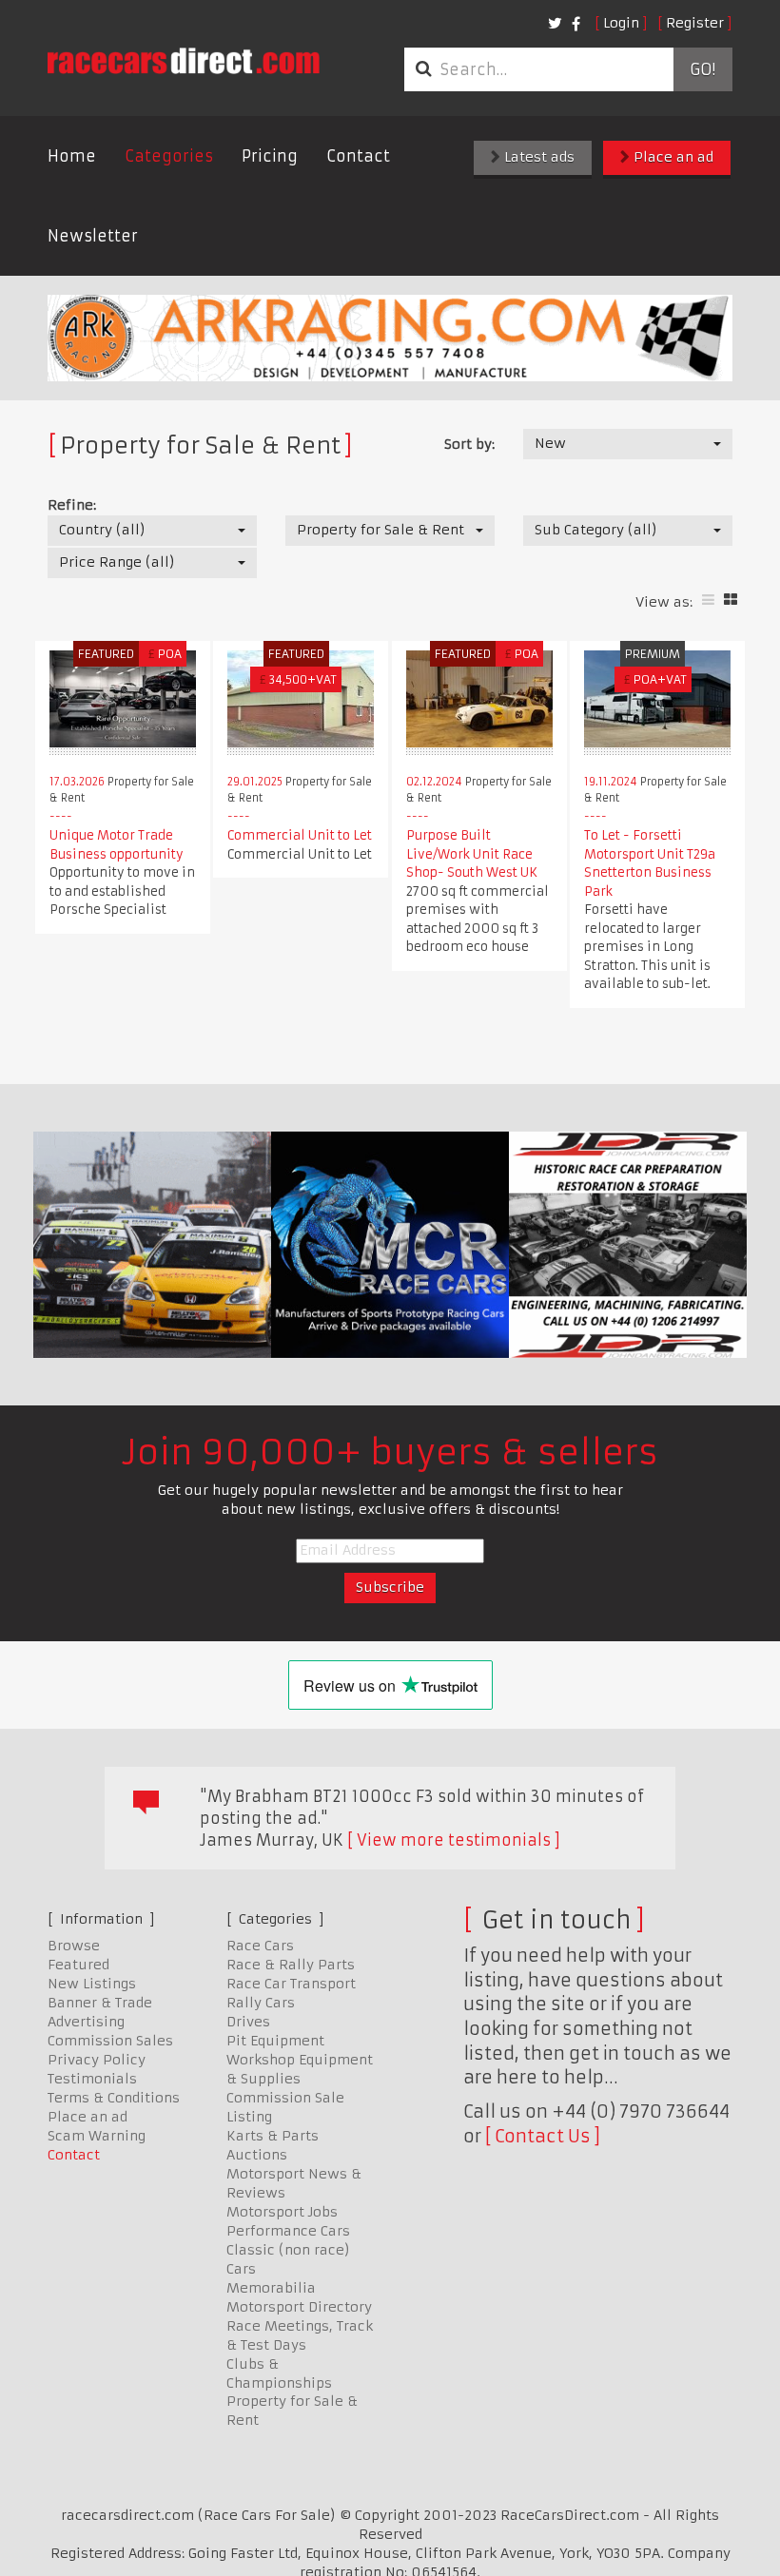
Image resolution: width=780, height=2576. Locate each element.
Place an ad (672, 157)
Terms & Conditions (114, 2098)
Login (621, 23)
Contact (358, 156)
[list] (708, 600)
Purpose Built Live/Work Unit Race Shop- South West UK (472, 854)
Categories (169, 156)
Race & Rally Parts (291, 1965)
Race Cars (260, 1946)
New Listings (92, 1984)
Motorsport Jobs (282, 2212)
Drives (248, 2022)
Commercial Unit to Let (300, 835)
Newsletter (93, 236)
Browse (74, 1946)
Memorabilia (271, 2288)
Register (695, 23)
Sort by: (469, 444)
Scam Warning (97, 2136)
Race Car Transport (291, 1984)
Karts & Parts (273, 2136)
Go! (702, 69)
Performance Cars (288, 2231)
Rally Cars (261, 2003)
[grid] (731, 600)
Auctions (257, 2155)
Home (72, 156)
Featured (78, 1965)
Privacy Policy (97, 2060)
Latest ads (537, 157)
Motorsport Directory (299, 2307)
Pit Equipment (275, 2041)
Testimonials (92, 2079)
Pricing (270, 156)
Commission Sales (110, 2041)
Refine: (72, 505)
